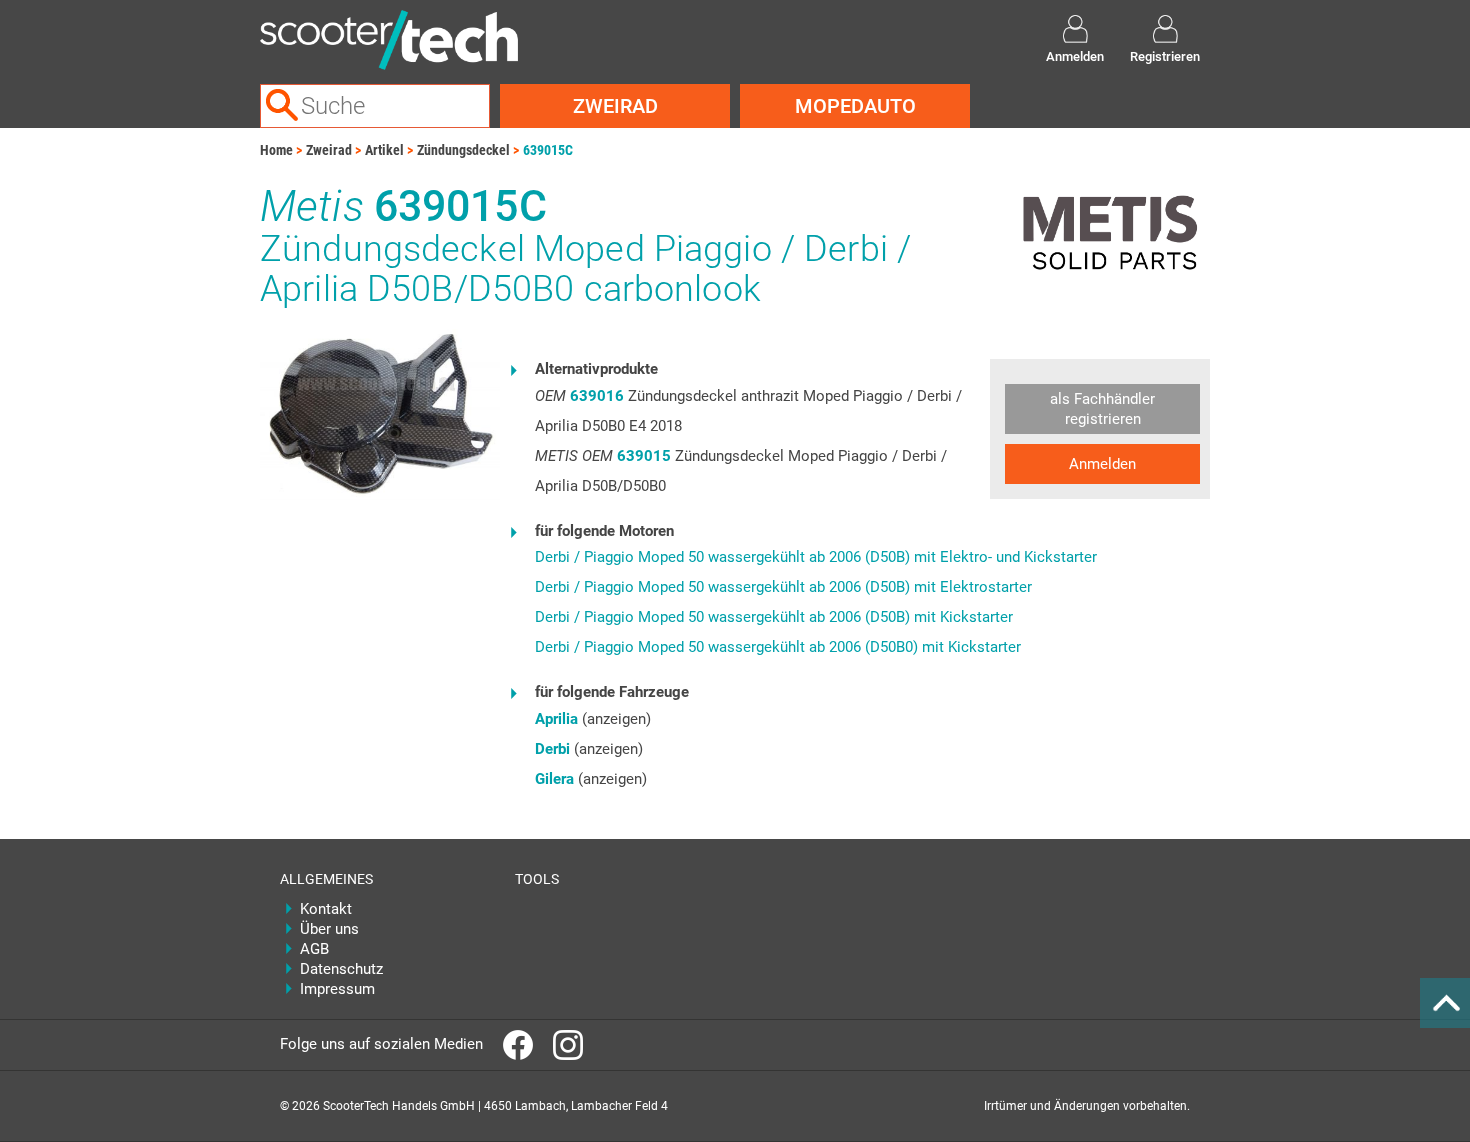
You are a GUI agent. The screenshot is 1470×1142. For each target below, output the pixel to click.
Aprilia (556, 719)
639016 (597, 396)
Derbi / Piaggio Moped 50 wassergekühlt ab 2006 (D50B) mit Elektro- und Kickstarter (816, 557)
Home (276, 150)
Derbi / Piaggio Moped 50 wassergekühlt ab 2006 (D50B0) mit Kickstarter (778, 647)
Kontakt (326, 909)
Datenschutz (341, 969)
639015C (548, 150)
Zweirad (615, 106)
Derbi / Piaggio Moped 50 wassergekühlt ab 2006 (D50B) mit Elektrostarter (783, 587)
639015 (644, 456)
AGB (314, 949)
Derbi (552, 749)
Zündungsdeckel (463, 150)
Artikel (384, 150)
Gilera (554, 779)
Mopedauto (855, 106)
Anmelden (1102, 464)
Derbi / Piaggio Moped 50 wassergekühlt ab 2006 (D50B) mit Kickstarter (774, 617)
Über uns (329, 929)
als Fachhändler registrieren (1102, 409)
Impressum (337, 989)
